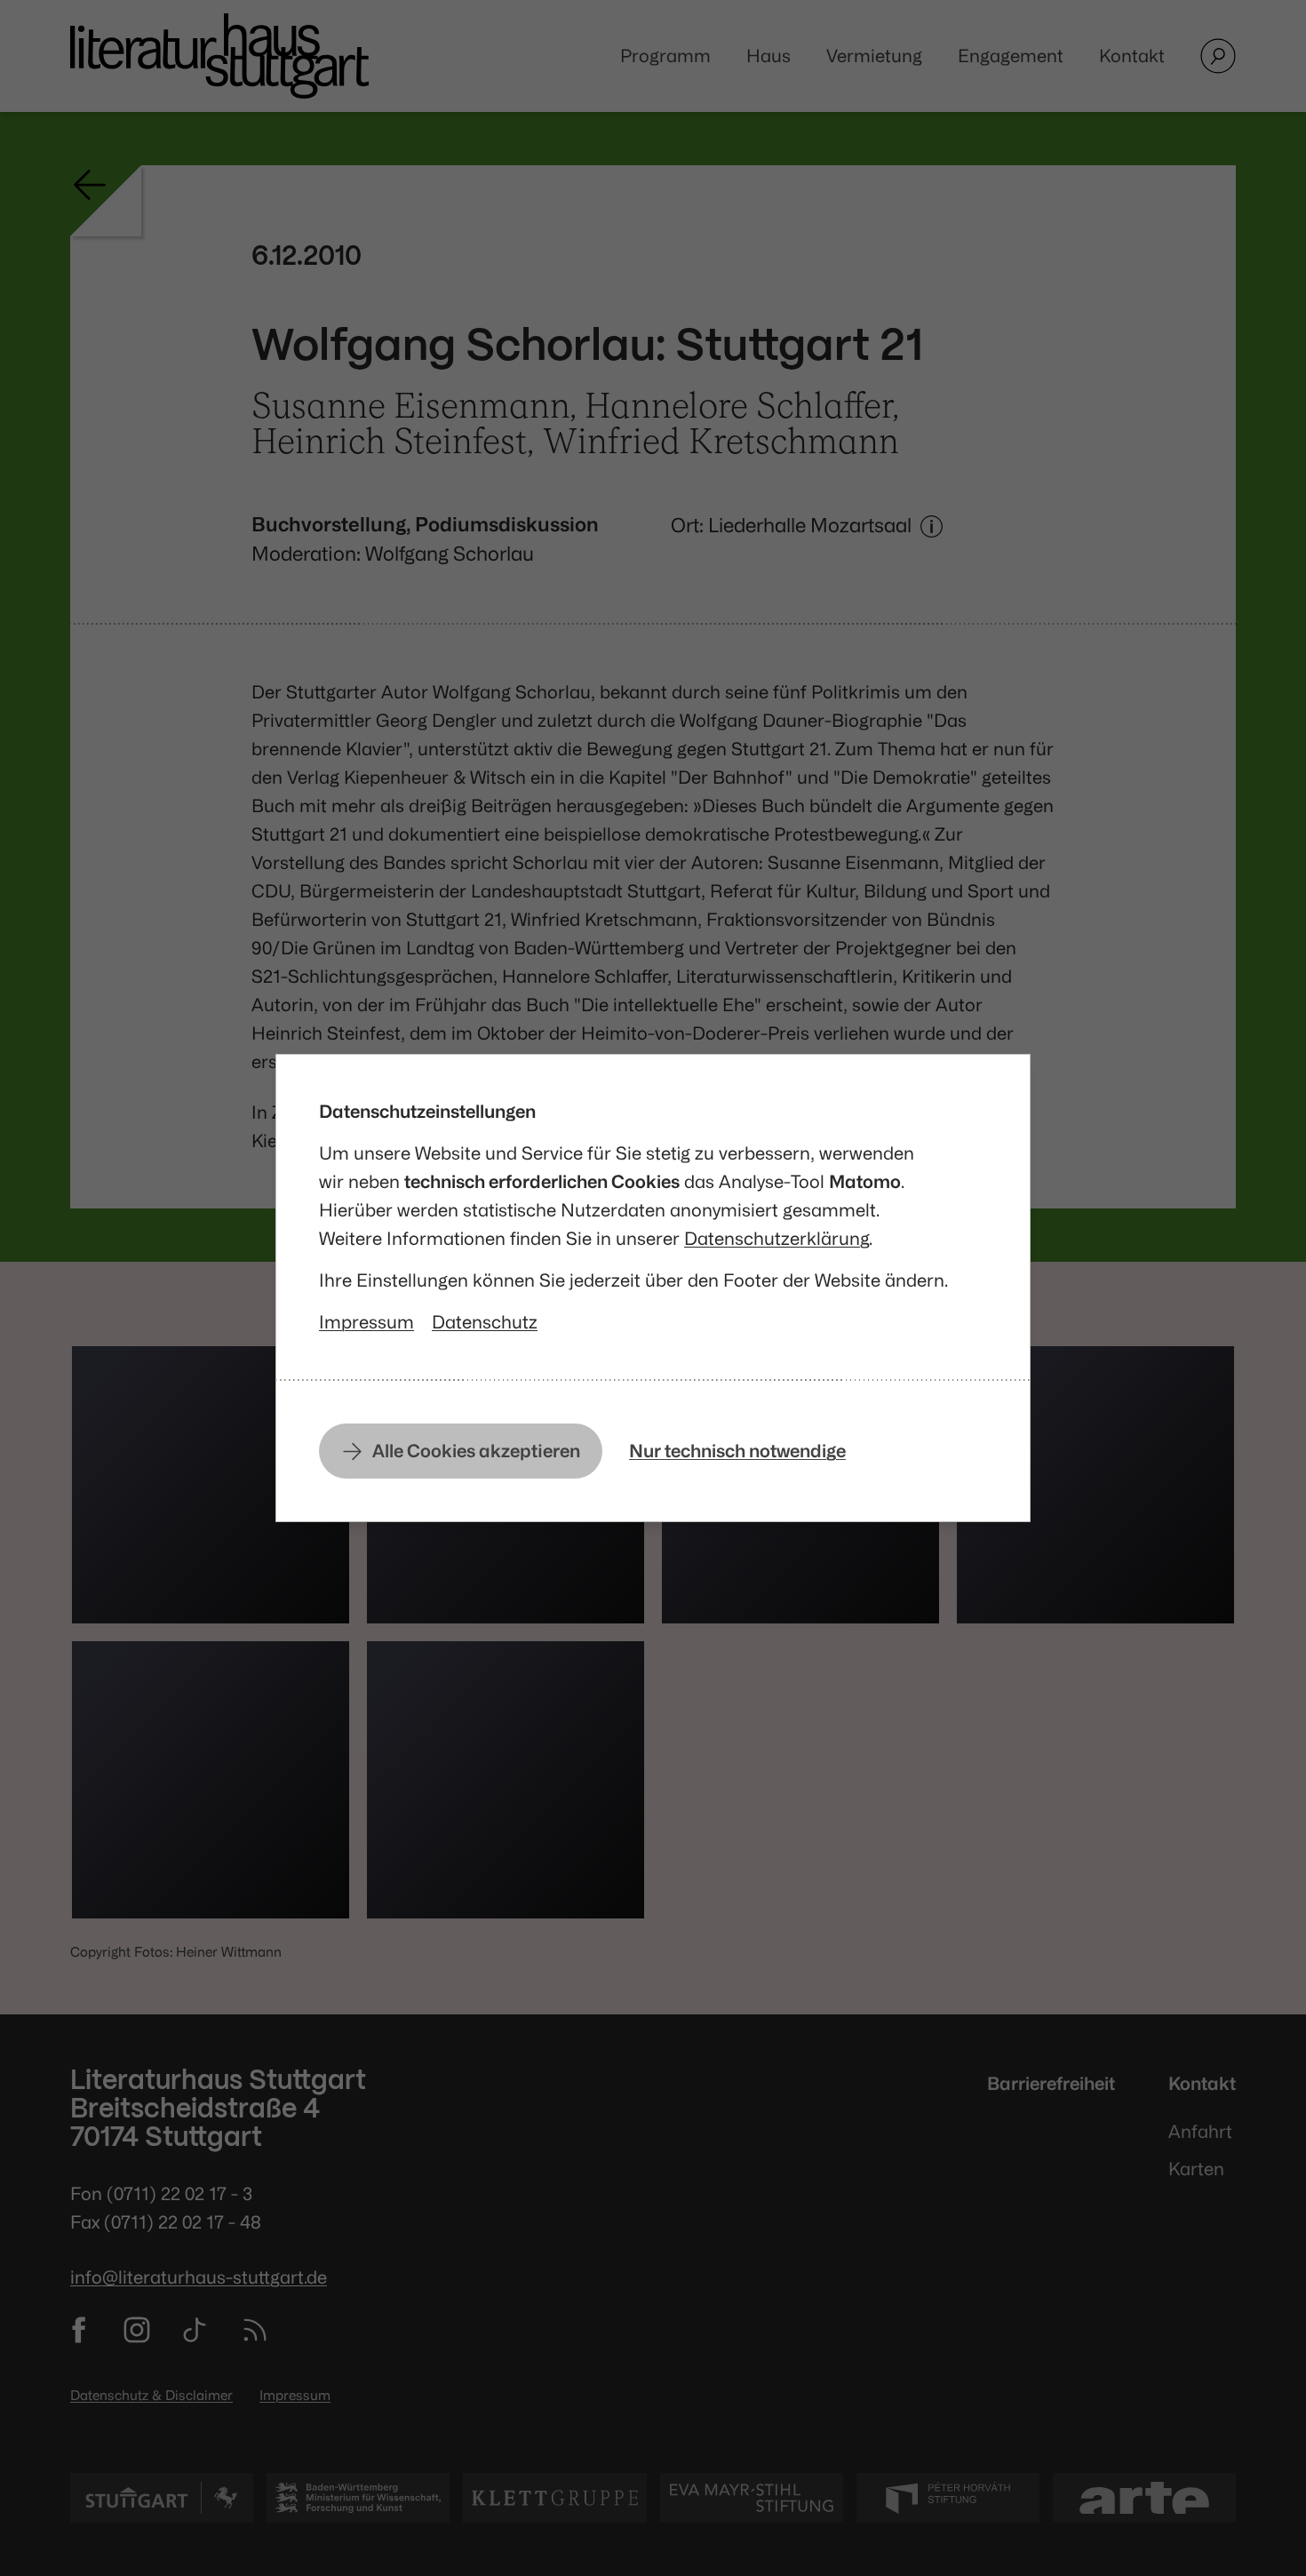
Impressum (366, 1322)
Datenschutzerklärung (776, 1238)
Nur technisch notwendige (737, 1451)
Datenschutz (485, 1322)
